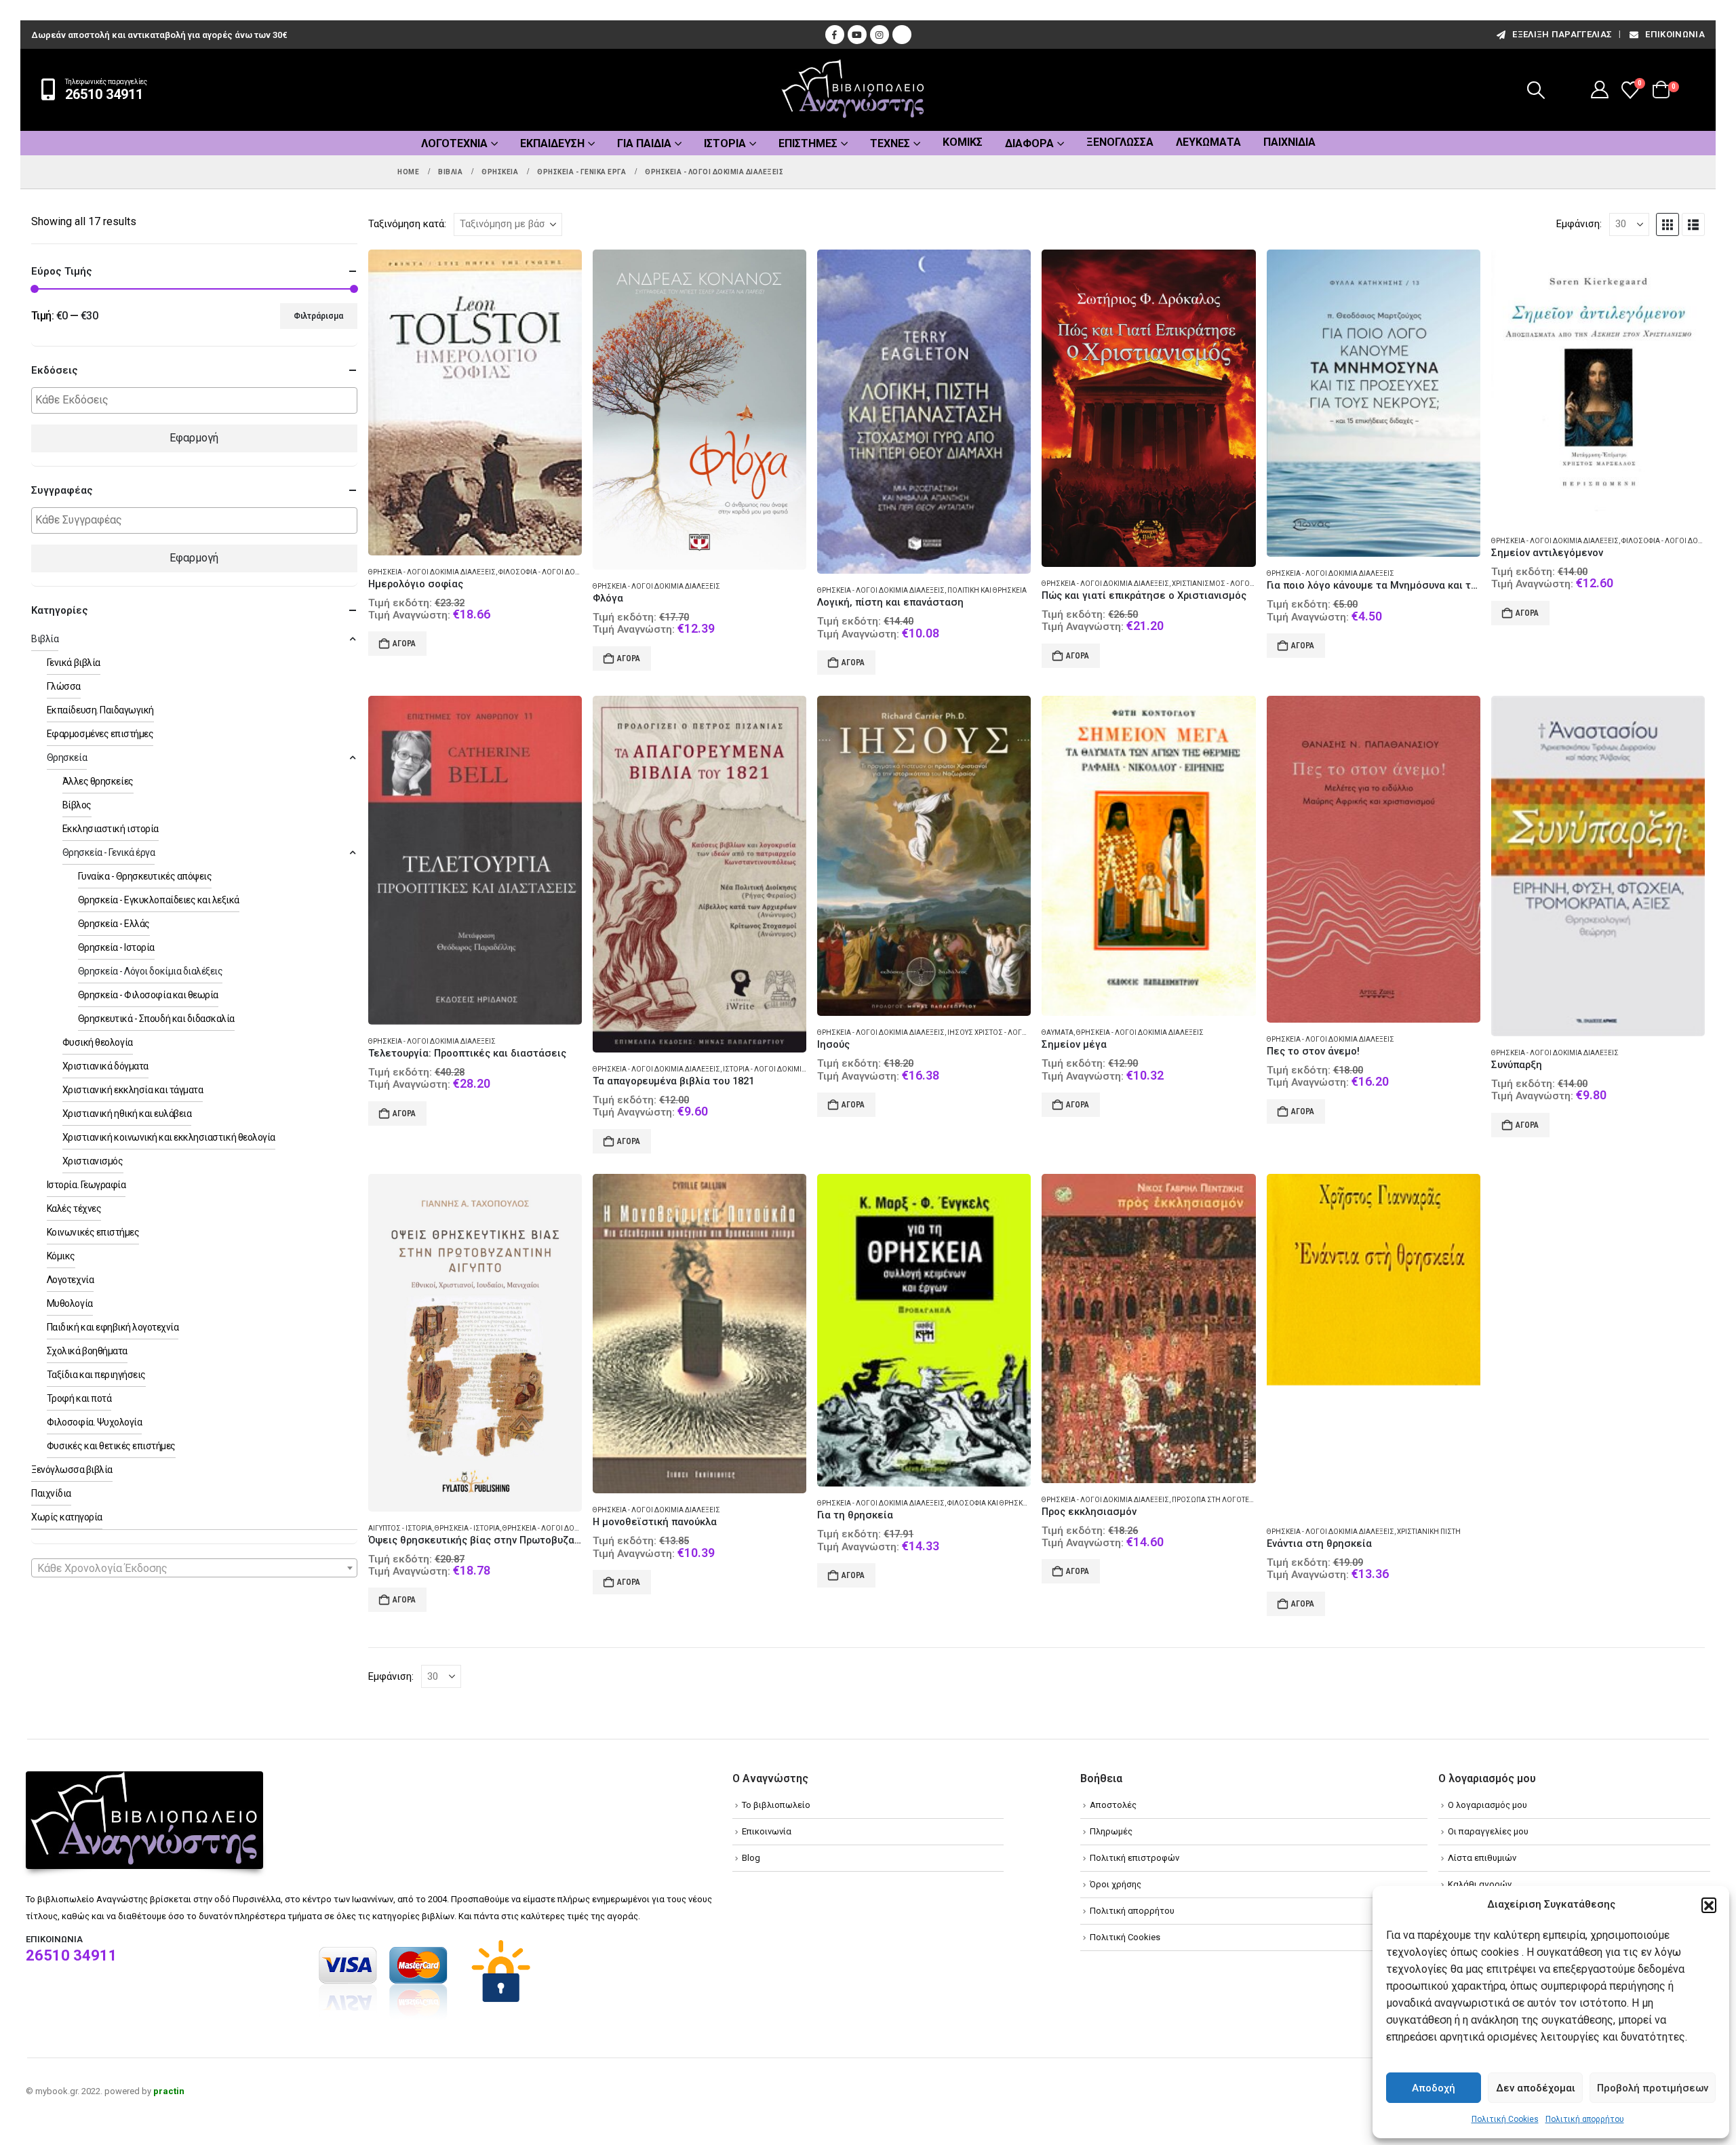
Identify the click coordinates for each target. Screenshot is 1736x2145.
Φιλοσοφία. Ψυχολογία (94, 1422)
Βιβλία (45, 639)
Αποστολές (1113, 1805)
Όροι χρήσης (1116, 1884)
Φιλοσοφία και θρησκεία (990, 1503)
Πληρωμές (1111, 1831)
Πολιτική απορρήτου (1585, 2119)
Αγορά (404, 644)
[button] (1709, 1905)
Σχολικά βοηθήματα (87, 1351)
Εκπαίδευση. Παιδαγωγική (100, 710)
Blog (751, 1858)
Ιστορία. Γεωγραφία (86, 1185)
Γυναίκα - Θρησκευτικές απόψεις (145, 876)
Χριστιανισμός (93, 1161)
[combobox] (194, 1568)
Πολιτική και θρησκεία (987, 590)
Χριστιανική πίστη (1429, 1532)
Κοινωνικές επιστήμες (93, 1232)
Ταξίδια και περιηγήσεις (96, 1375)
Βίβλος (77, 805)
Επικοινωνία (1675, 34)
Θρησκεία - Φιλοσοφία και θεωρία (148, 995)
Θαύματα (1058, 1032)
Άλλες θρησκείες (98, 781)
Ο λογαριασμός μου (1487, 1805)
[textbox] (198, 400)
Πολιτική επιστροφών (1135, 1858)
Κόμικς (963, 142)
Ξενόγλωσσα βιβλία (72, 1470)
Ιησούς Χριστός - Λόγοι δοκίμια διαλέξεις (1022, 1032)
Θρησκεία (67, 757)
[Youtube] (857, 35)
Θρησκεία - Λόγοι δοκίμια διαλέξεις (432, 572)
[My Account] (1600, 90)
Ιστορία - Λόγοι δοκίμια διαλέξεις (783, 1069)
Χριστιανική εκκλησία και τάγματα (133, 1090)
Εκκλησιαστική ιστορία (111, 829)
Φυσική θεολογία (98, 1042)
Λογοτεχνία (454, 143)
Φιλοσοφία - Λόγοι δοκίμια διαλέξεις (565, 572)
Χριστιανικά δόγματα (105, 1066)
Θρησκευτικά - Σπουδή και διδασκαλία (156, 1019)
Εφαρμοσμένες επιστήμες (100, 734)
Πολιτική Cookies (1505, 2119)
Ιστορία (725, 143)
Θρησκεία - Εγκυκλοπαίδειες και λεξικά (159, 900)
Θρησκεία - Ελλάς (114, 924)
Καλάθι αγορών (1480, 1884)
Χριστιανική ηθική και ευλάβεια (127, 1114)
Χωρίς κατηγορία (67, 1517)
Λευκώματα (1208, 142)
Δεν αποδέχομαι (1536, 2088)
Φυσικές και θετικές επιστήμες (111, 1446)
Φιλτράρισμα (318, 316)
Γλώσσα (64, 686)
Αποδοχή (1434, 2088)
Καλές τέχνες (74, 1208)
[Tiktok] (902, 35)
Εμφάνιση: (1579, 224)
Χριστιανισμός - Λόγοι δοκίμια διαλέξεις (1245, 584)
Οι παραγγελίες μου (1488, 1831)
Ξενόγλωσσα (1120, 142)
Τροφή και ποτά (79, 1398)
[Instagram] (880, 35)
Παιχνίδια (1289, 142)
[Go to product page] (475, 402)
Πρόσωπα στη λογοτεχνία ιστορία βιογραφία (1251, 1500)
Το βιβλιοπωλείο (776, 1805)
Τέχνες (890, 143)
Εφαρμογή (194, 438)
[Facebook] (835, 35)
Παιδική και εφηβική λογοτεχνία (113, 1327)
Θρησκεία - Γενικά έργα (108, 852)
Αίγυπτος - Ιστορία (400, 1528)
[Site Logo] (853, 90)
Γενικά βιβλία (74, 663)
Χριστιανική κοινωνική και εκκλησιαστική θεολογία (169, 1137)
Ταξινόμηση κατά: (407, 224)
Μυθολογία (70, 1303)
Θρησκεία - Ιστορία (467, 1528)
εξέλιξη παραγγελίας (1562, 34)
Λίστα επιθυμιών (1482, 1858)
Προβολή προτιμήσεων (1653, 2088)
